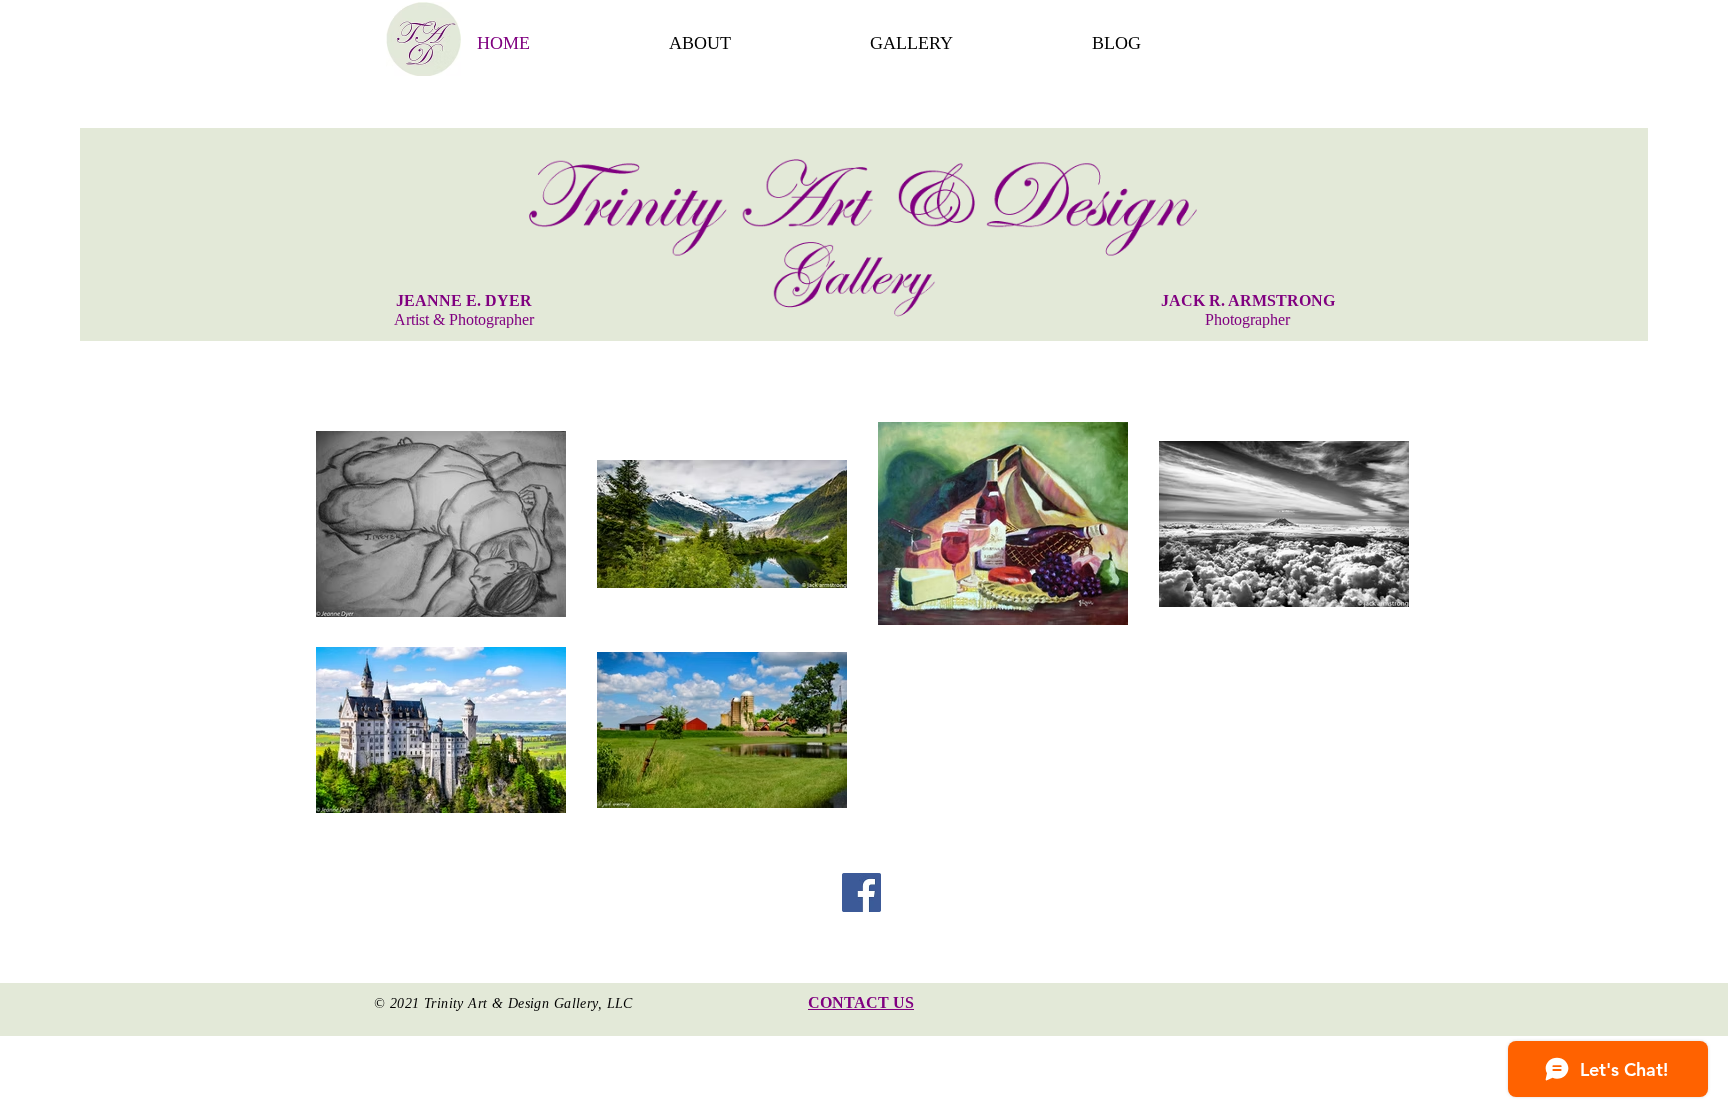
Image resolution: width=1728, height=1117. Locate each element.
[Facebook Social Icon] (861, 892)
